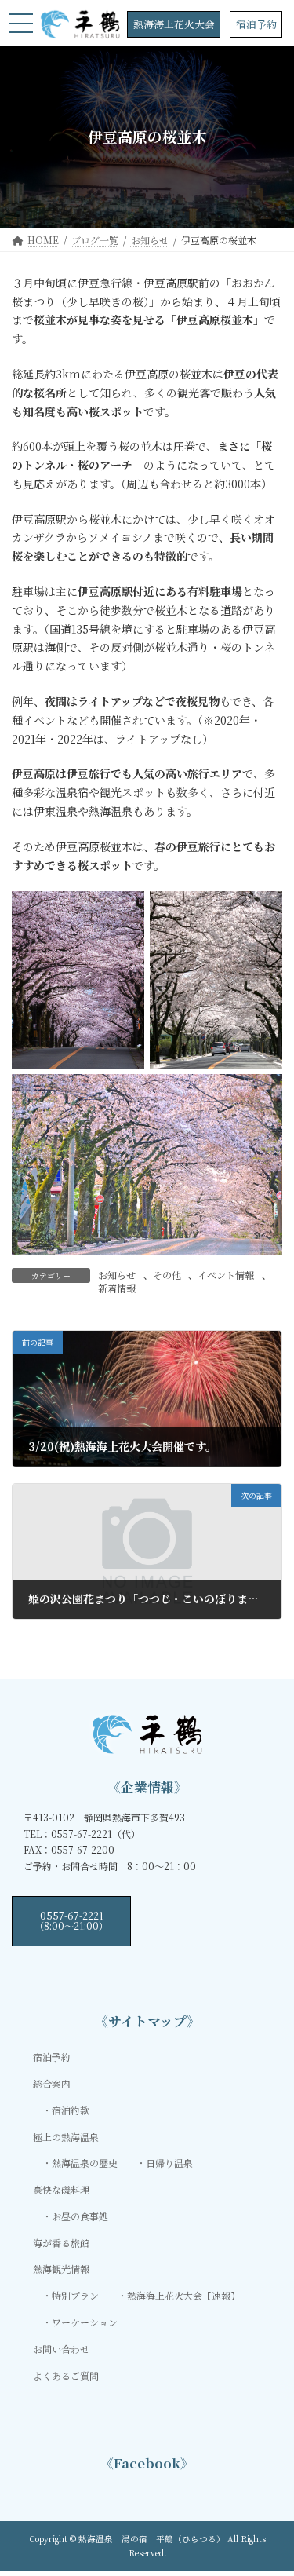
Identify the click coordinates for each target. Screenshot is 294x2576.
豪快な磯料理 (61, 2189)
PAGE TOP (272, 2484)
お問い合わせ (61, 2349)
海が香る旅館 (61, 2242)
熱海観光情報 (61, 2269)
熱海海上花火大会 (174, 24)
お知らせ (117, 1275)
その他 (167, 1275)
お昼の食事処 (80, 2216)
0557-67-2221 (71, 1920)
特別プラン (75, 2295)
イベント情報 (226, 1275)
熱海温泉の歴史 (85, 2163)
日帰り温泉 (169, 2163)
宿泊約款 (71, 2110)
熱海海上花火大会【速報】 (183, 2295)
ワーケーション (85, 2322)
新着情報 (117, 1288)
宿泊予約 (256, 24)
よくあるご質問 (66, 2375)
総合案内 (52, 2083)
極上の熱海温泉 (66, 2136)
